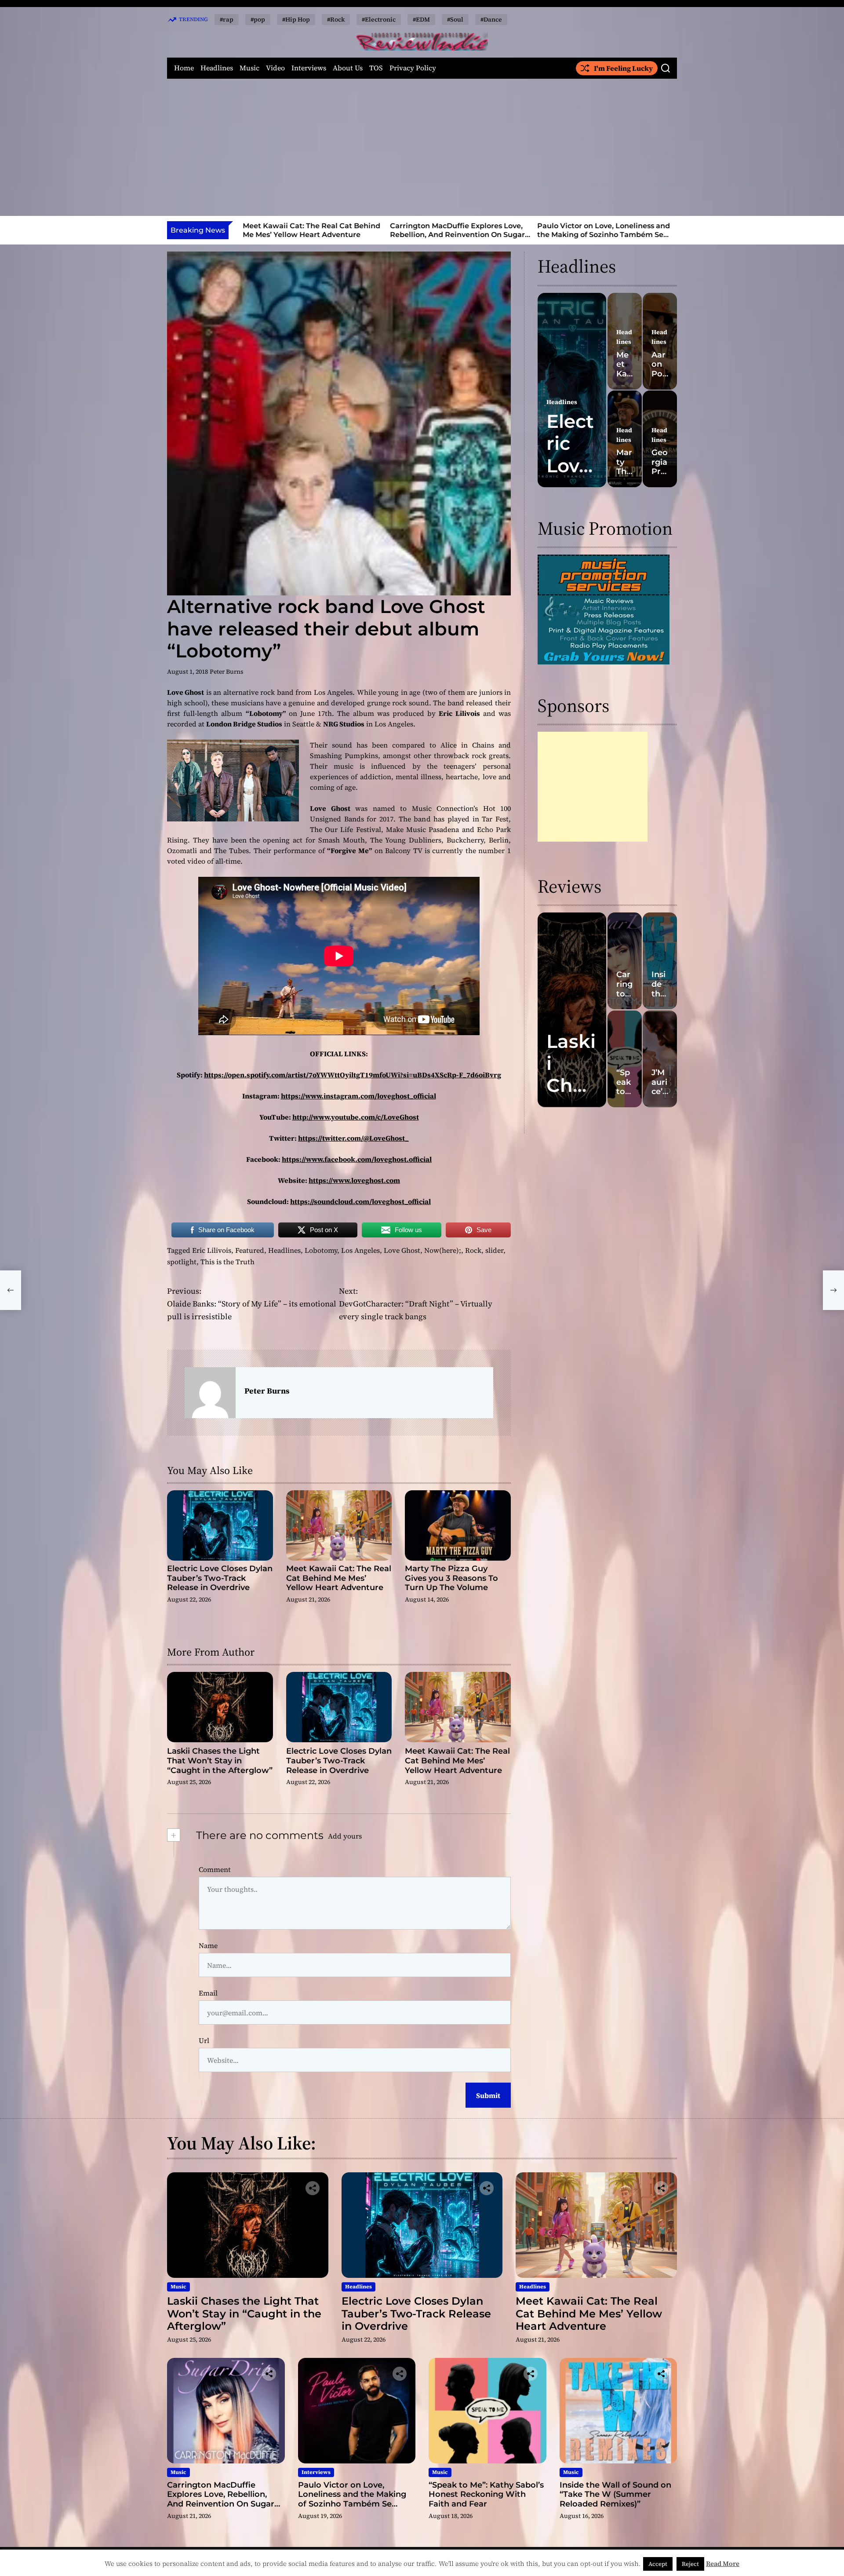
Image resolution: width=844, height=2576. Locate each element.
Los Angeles (360, 1250)
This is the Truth (227, 1262)
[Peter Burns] (210, 1393)
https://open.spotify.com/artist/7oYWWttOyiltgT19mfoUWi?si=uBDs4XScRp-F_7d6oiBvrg (353, 1075)
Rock (473, 1250)
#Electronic (379, 19)
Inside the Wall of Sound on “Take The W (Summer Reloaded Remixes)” (615, 2494)
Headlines (217, 68)
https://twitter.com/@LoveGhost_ (353, 1138)
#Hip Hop (296, 19)
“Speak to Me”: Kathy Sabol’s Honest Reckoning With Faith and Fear (486, 2494)
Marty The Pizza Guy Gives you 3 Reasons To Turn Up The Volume (451, 1578)
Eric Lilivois (212, 1250)
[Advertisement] (422, 147)
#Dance (491, 19)
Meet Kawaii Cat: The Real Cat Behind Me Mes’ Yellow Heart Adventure (308, 230)
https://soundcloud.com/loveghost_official (360, 1201)
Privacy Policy (413, 68)
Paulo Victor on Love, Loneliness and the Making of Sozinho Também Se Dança (600, 234)
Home (184, 68)
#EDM (421, 19)
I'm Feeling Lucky (623, 68)
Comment (215, 1869)
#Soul (455, 19)
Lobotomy (321, 1250)
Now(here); (443, 1250)
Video (275, 68)
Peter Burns (227, 671)
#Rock (336, 19)
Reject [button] (690, 2564)
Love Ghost (402, 1250)
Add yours (345, 1836)
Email (208, 1993)
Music (249, 68)
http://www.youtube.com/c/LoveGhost (356, 1117)
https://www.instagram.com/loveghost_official (358, 1096)
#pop (258, 19)
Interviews (309, 68)
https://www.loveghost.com (354, 1180)
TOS (376, 68)
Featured (250, 1250)
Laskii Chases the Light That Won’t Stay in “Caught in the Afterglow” (220, 1761)
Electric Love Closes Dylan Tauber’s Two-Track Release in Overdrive (220, 1578)
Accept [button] (658, 2564)
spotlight (182, 1262)
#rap (227, 19)
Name (208, 1945)
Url (204, 2040)
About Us (348, 68)
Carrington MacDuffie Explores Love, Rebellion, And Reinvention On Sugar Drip (454, 234)
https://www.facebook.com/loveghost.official (357, 1159)
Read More (723, 2563)
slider (494, 1250)
